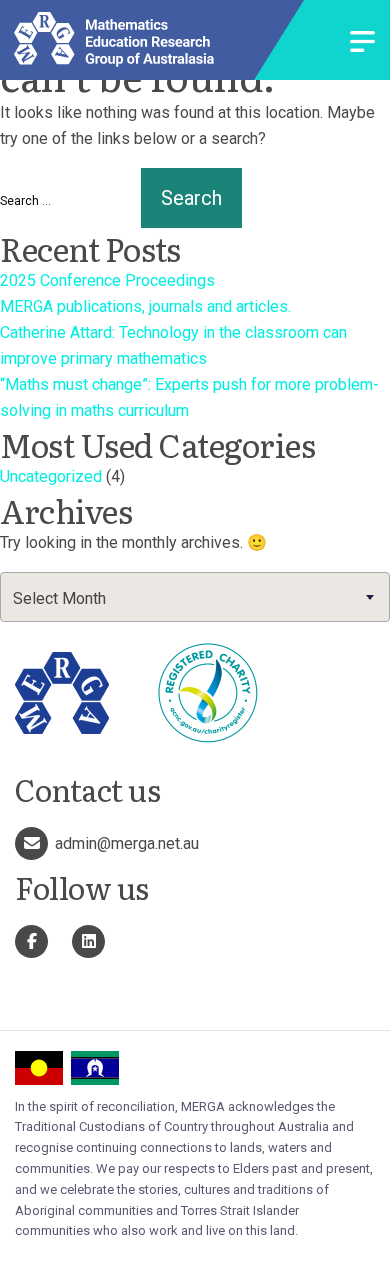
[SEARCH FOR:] (68, 201)
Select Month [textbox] (59, 598)
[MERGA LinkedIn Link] (88, 941)
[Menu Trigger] (362, 43)
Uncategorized (51, 476)
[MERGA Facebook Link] (31, 941)
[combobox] (195, 597)
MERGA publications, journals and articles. (145, 306)
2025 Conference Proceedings (107, 280)
